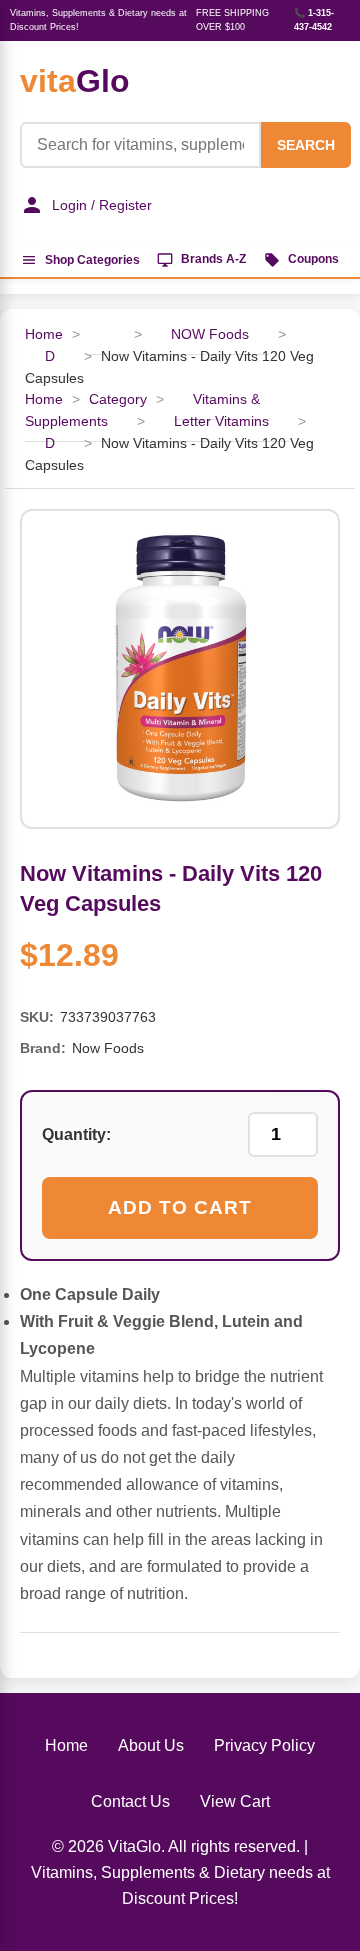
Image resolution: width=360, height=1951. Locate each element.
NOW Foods (210, 334)
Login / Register (102, 205)
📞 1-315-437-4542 (314, 20)
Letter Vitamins (221, 421)
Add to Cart (180, 1207)
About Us (151, 1745)
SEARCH (306, 145)
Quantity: (76, 1134)
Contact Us (130, 1801)
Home (66, 1745)
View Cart (235, 1801)
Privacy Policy (264, 1745)
